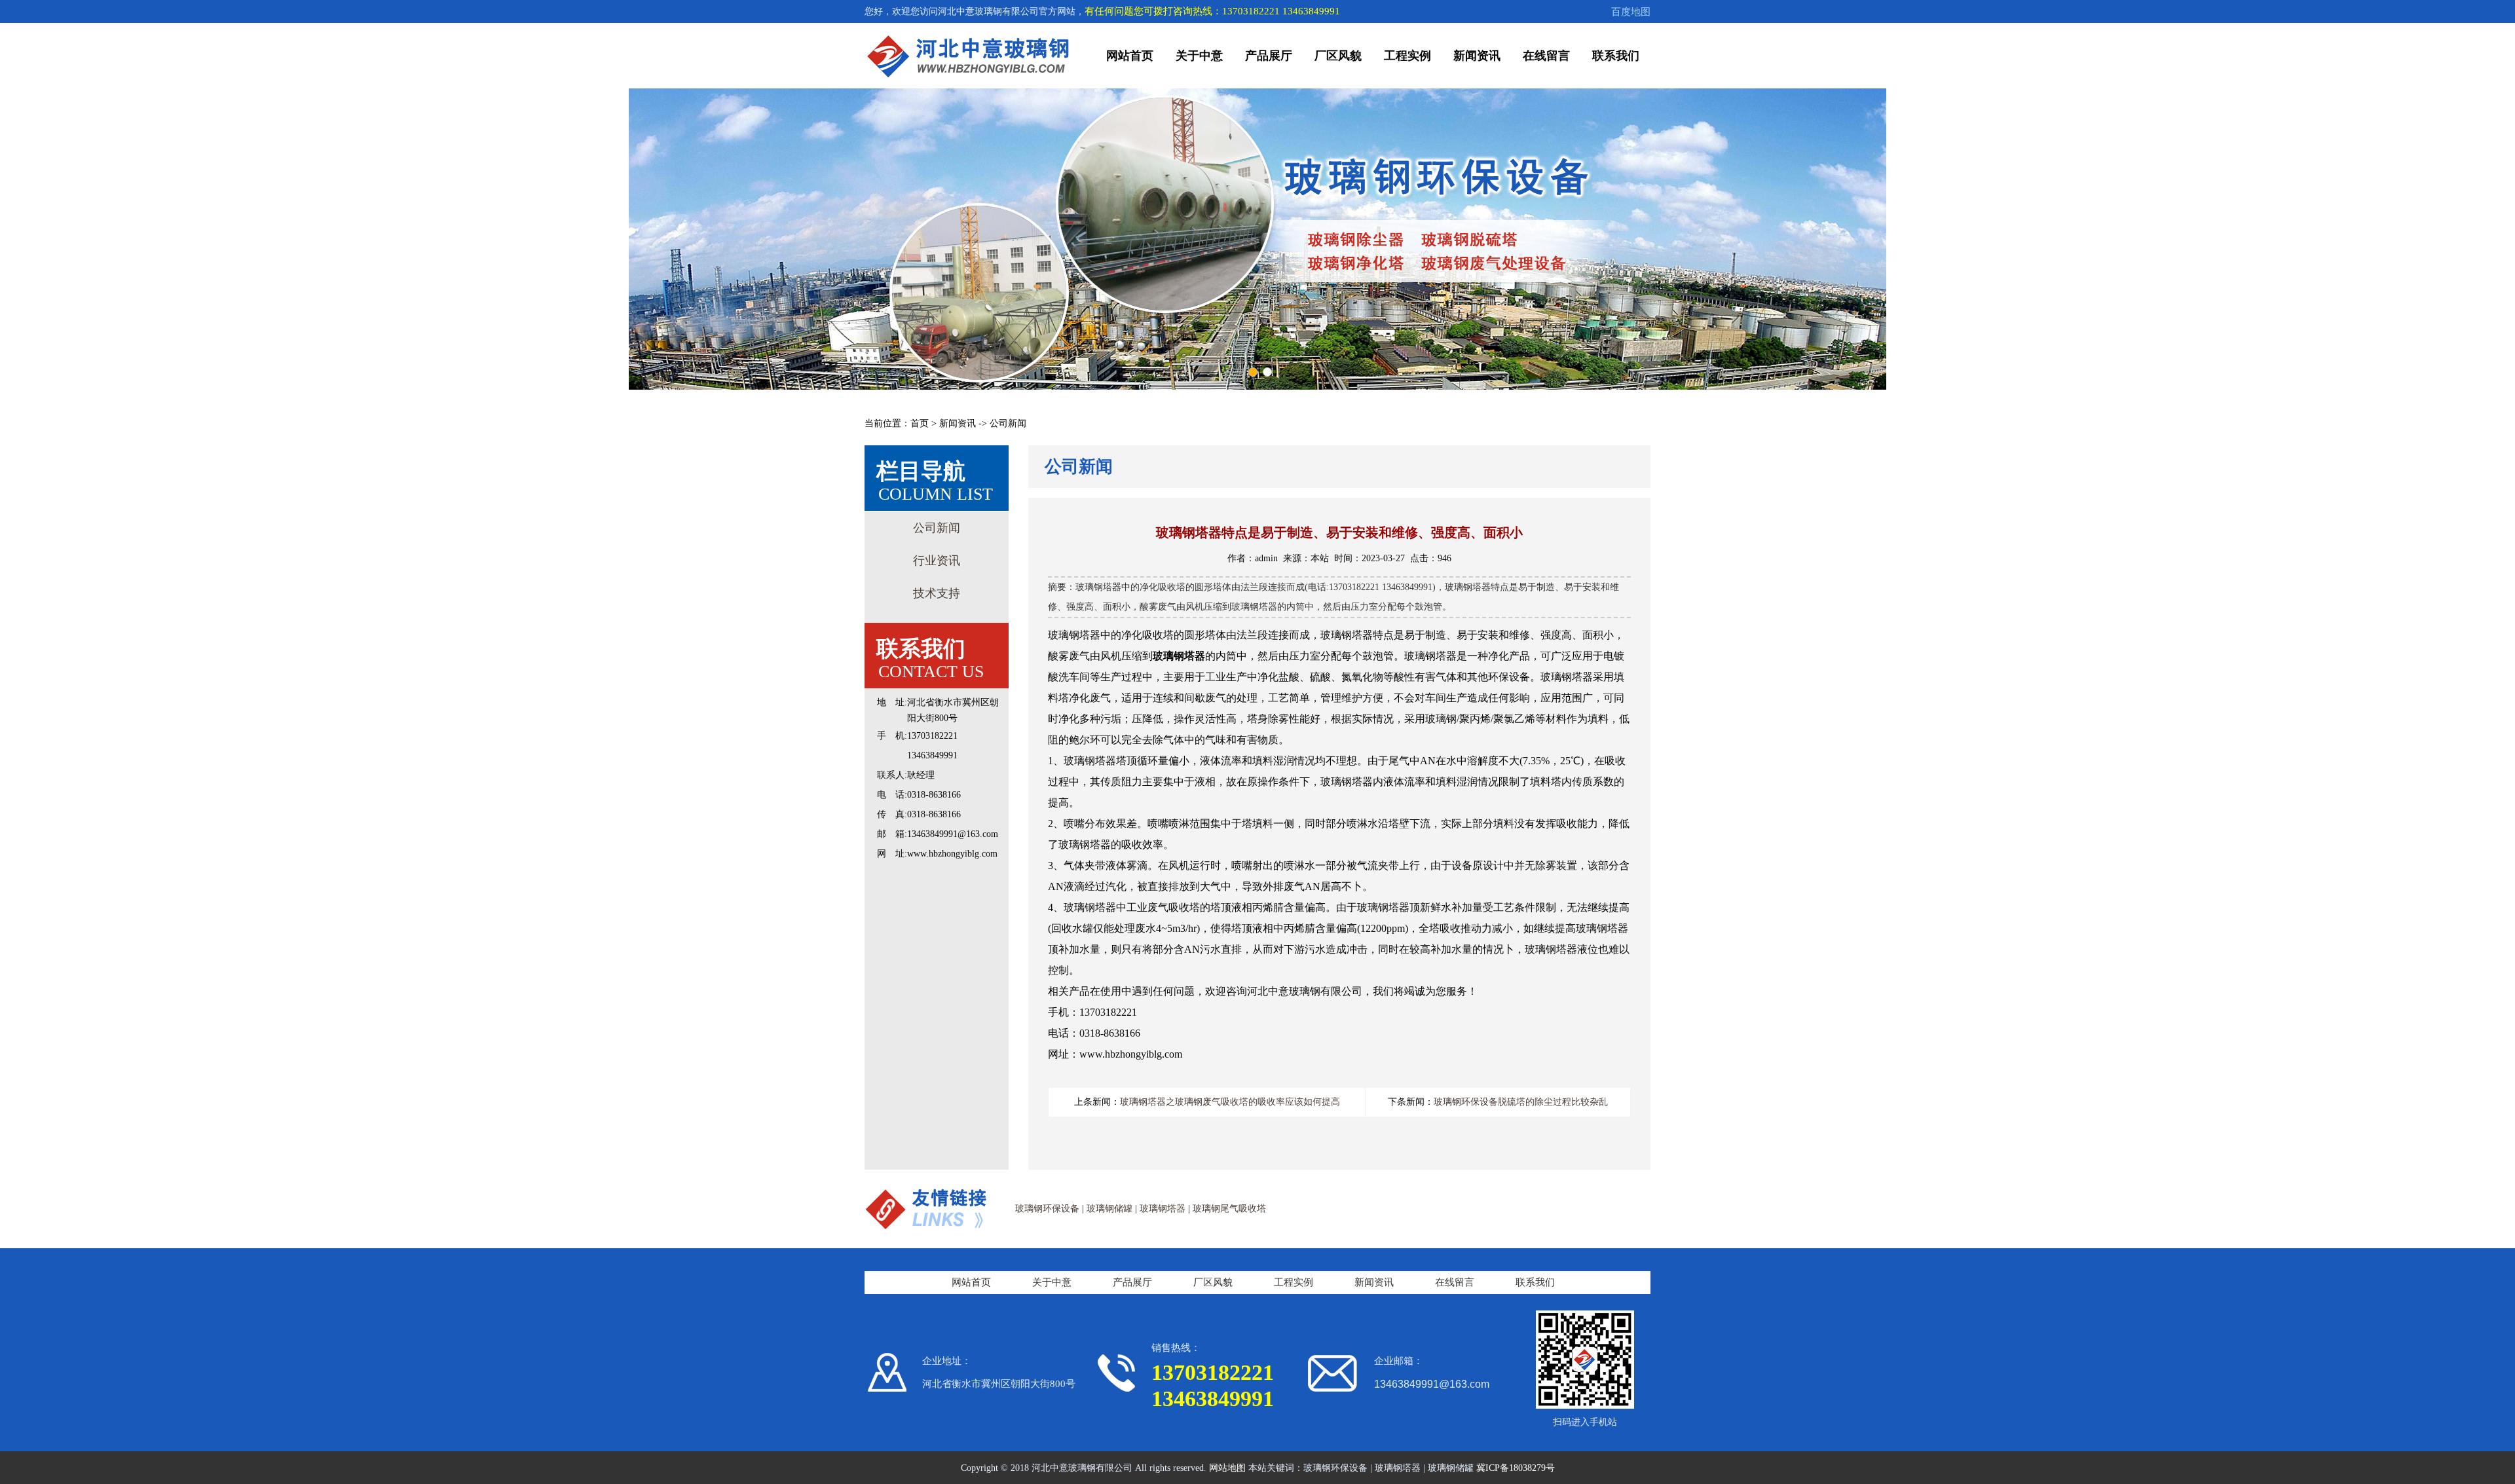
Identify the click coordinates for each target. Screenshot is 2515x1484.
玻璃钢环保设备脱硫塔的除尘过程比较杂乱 (1521, 1102)
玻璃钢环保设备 (1047, 1209)
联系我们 (1616, 56)
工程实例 (1407, 56)
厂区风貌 (1338, 56)
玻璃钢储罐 (1109, 1209)
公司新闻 (937, 528)
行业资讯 (937, 561)
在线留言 (1546, 56)
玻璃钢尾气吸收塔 (1229, 1209)
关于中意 (1199, 56)
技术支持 (937, 593)
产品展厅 (1269, 56)
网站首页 (1130, 56)
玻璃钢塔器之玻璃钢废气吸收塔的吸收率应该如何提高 (1230, 1102)
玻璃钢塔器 (1163, 1209)
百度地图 (1631, 12)
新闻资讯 (1477, 56)
